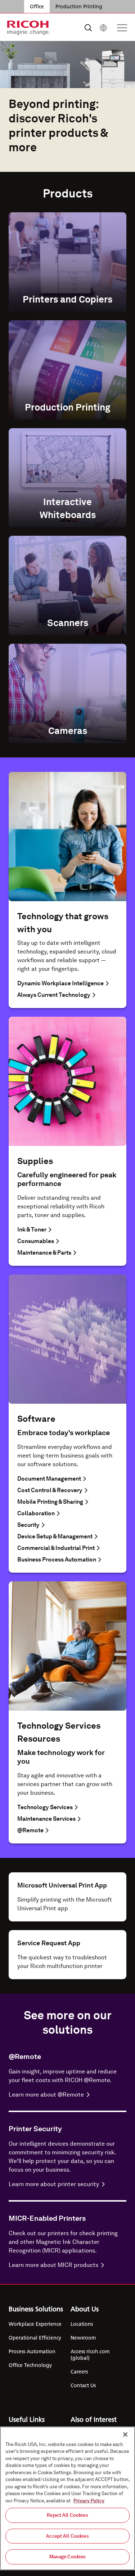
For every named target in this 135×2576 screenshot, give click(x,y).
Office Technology (30, 2365)
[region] (67, 2498)
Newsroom (83, 2338)
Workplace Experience (35, 2324)
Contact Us (83, 2385)
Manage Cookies (68, 2557)
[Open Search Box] (88, 28)
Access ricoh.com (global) (90, 2355)
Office (37, 6)
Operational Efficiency (35, 2338)
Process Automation (32, 2351)
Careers (79, 2372)
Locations (82, 2324)
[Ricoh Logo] (29, 28)
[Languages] (103, 28)
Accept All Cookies (67, 2536)
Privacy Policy (89, 2501)
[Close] (125, 2434)
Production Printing (79, 6)
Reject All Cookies (67, 2515)
